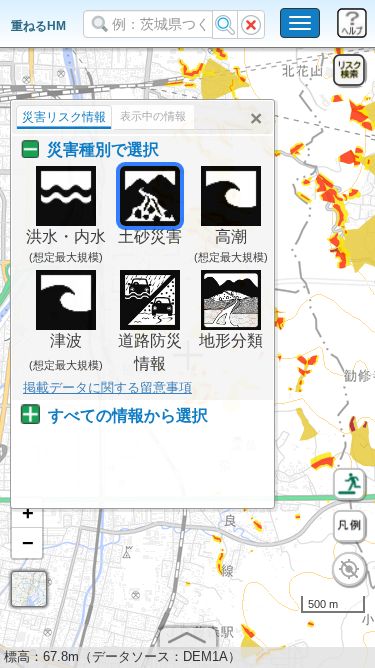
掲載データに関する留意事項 (107, 387)
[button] (27, 513)
